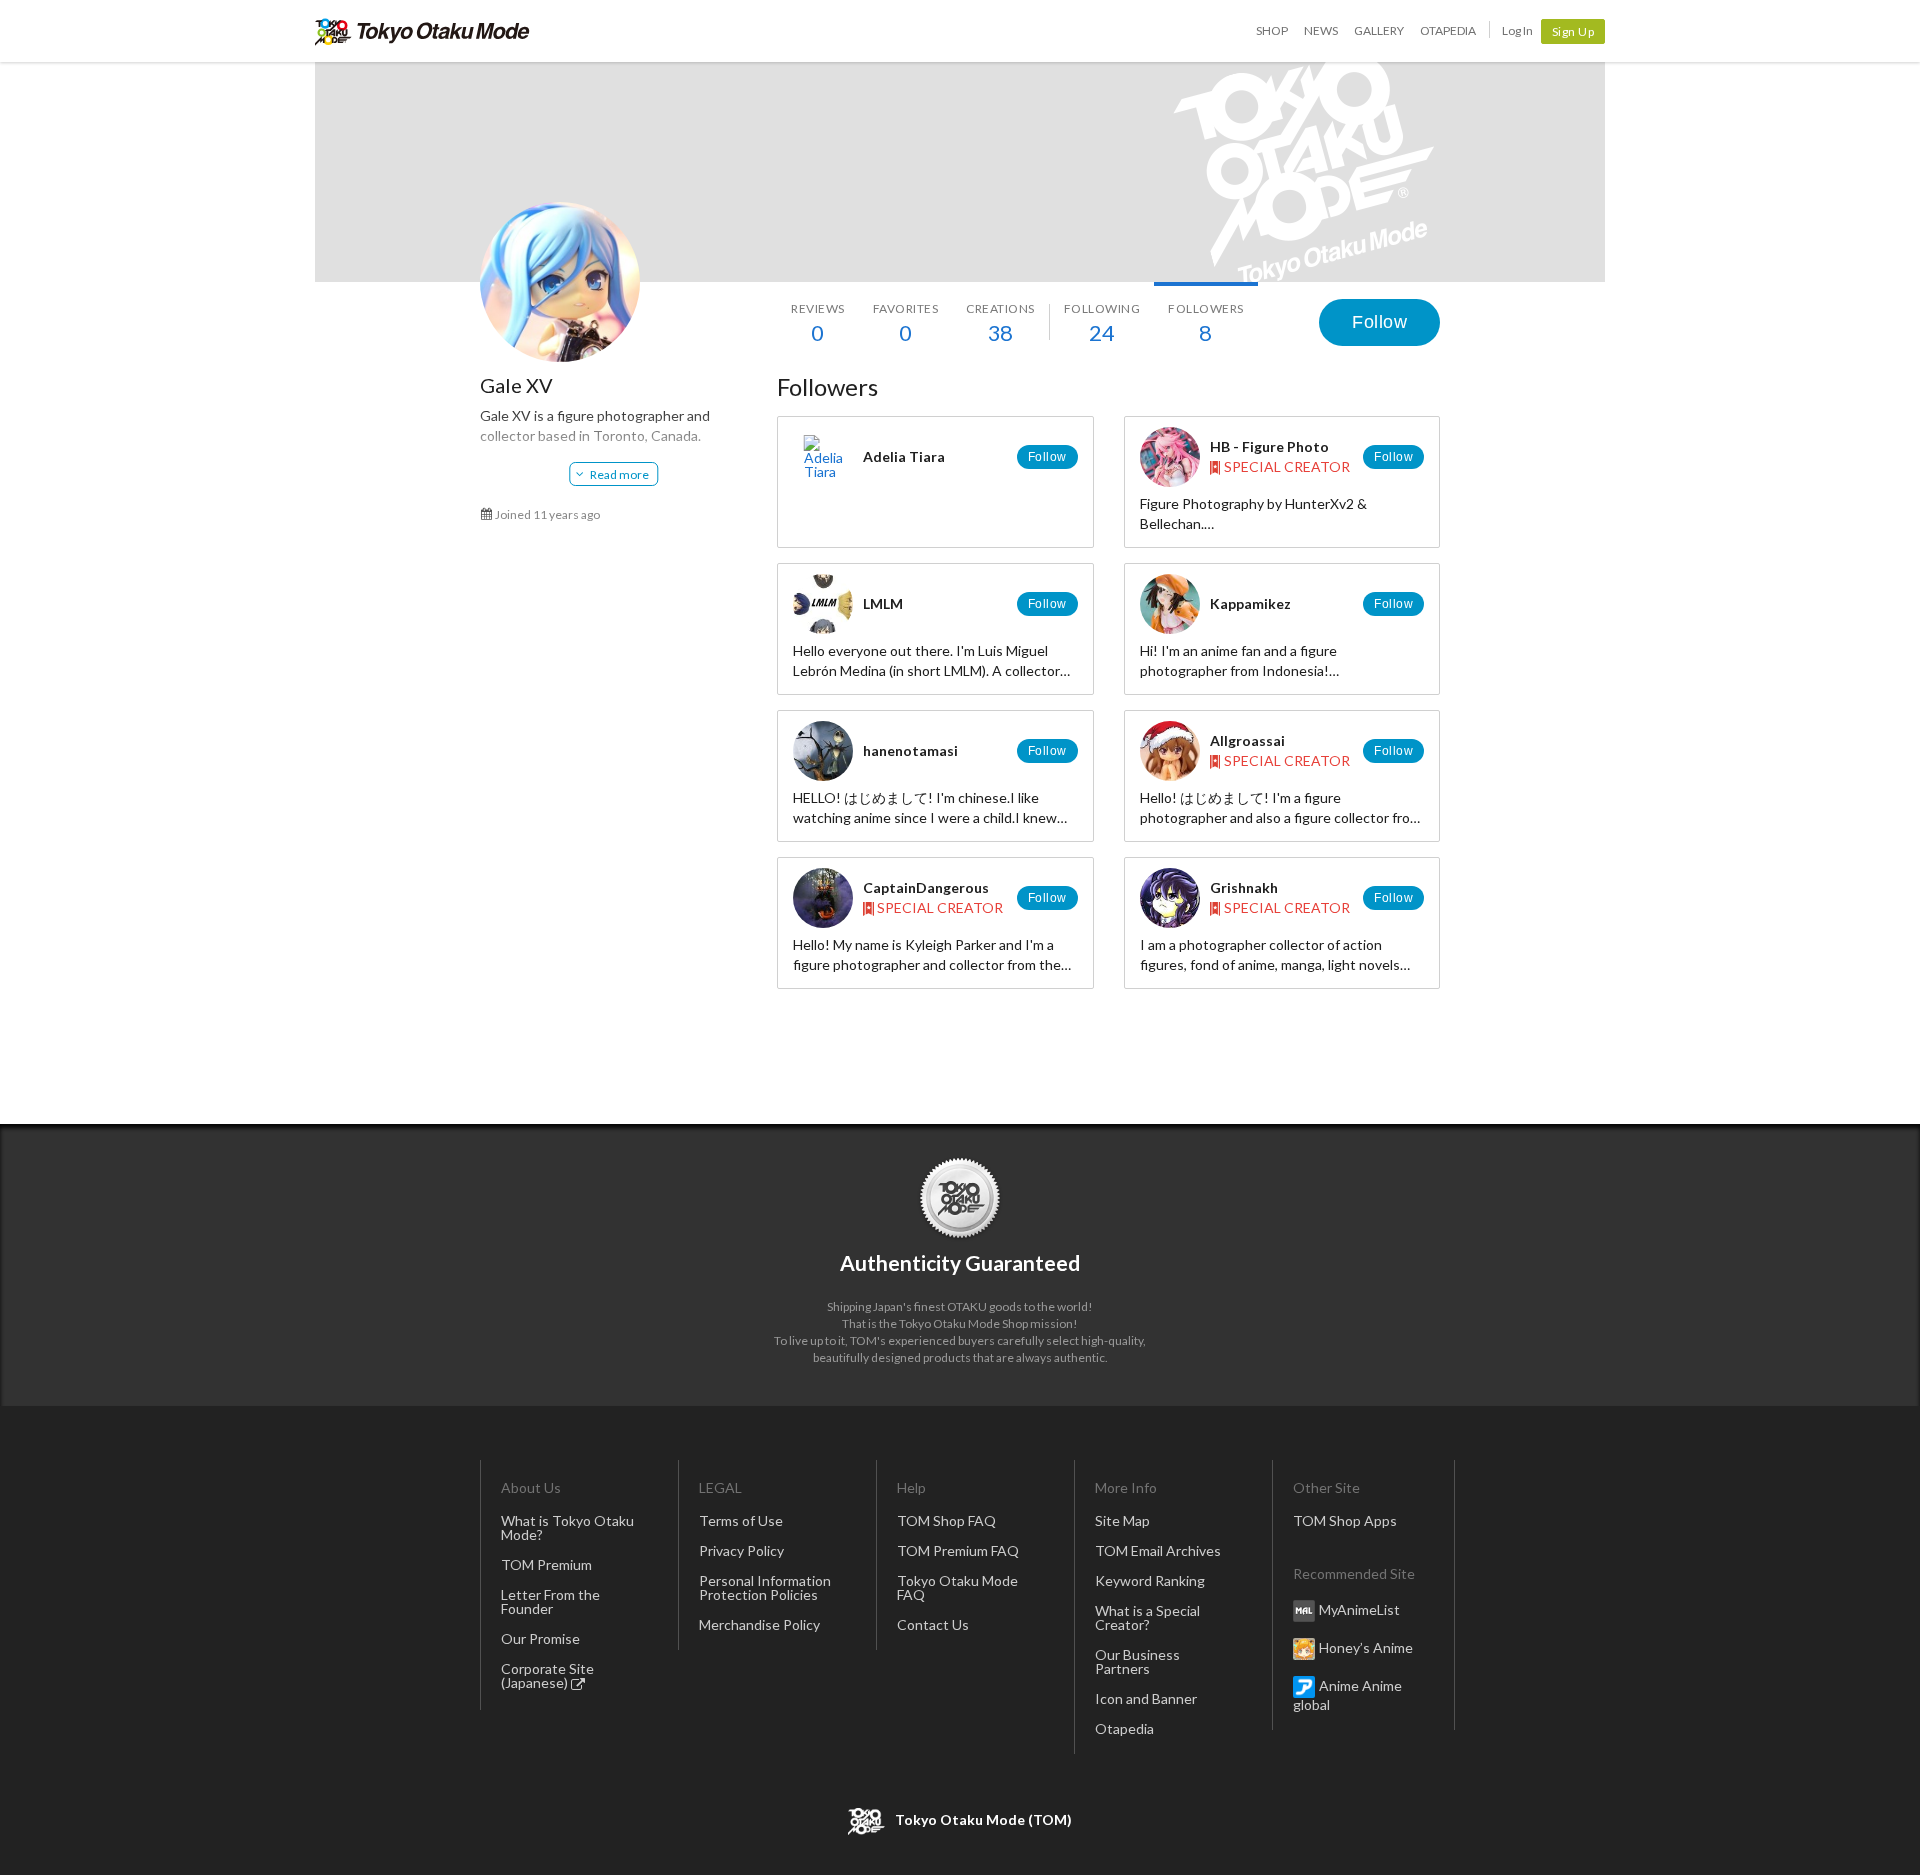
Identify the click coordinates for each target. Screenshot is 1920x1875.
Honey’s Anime (1366, 1647)
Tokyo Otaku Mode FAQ (957, 1587)
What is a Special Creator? (1147, 1617)
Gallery (1379, 30)
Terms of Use (741, 1520)
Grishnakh (1244, 887)
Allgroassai (1247, 740)
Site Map (1122, 1520)
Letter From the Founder (550, 1601)
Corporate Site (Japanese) (547, 1675)
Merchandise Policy (759, 1624)
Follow (1379, 322)
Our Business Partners (1137, 1661)
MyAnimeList (1359, 1609)
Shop (1272, 30)
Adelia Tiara (904, 456)
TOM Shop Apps (1345, 1520)
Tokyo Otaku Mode (422, 31)
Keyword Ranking (1150, 1580)
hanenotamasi (910, 750)
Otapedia (1448, 30)
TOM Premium (546, 1564)
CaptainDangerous (926, 887)
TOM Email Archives (1158, 1550)
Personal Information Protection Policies (765, 1587)
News (1321, 30)
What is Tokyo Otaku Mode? (567, 1527)
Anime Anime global (1347, 1695)
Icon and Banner (1146, 1698)
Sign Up (1573, 31)
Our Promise (540, 1638)
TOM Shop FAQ (946, 1520)
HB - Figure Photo (1269, 446)
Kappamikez (1250, 603)
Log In (1517, 30)
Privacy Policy (741, 1550)
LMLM (883, 603)
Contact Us (933, 1624)
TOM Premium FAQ (958, 1550)
